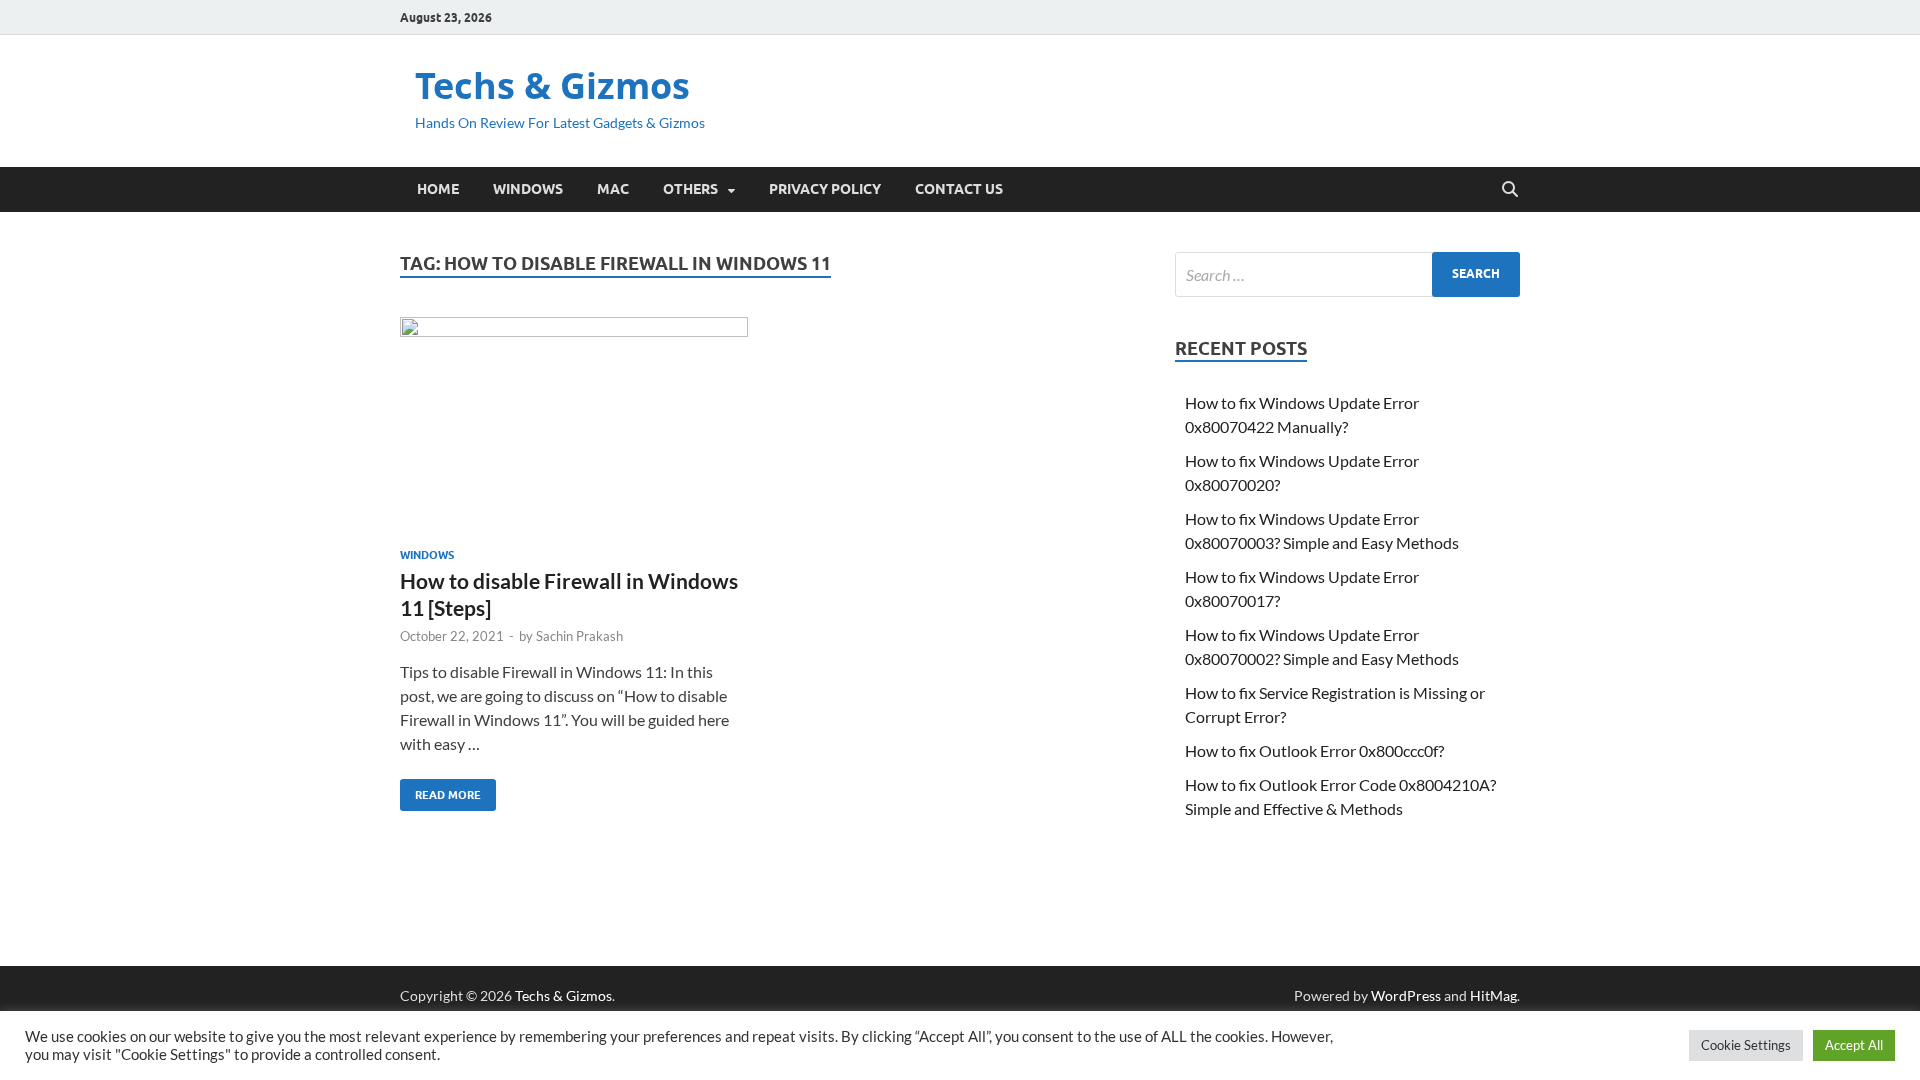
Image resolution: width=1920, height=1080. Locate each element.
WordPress (1406, 995)
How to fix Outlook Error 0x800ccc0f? (1314, 750)
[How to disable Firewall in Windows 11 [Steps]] (574, 424)
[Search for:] (1347, 274)
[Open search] (1510, 190)
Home (438, 189)
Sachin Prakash (579, 636)
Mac (613, 189)
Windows (528, 189)
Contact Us (959, 189)
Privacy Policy (825, 189)
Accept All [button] (1854, 1045)
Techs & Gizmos (552, 85)
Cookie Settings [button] (1746, 1045)
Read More (440, 790)
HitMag (1493, 995)
